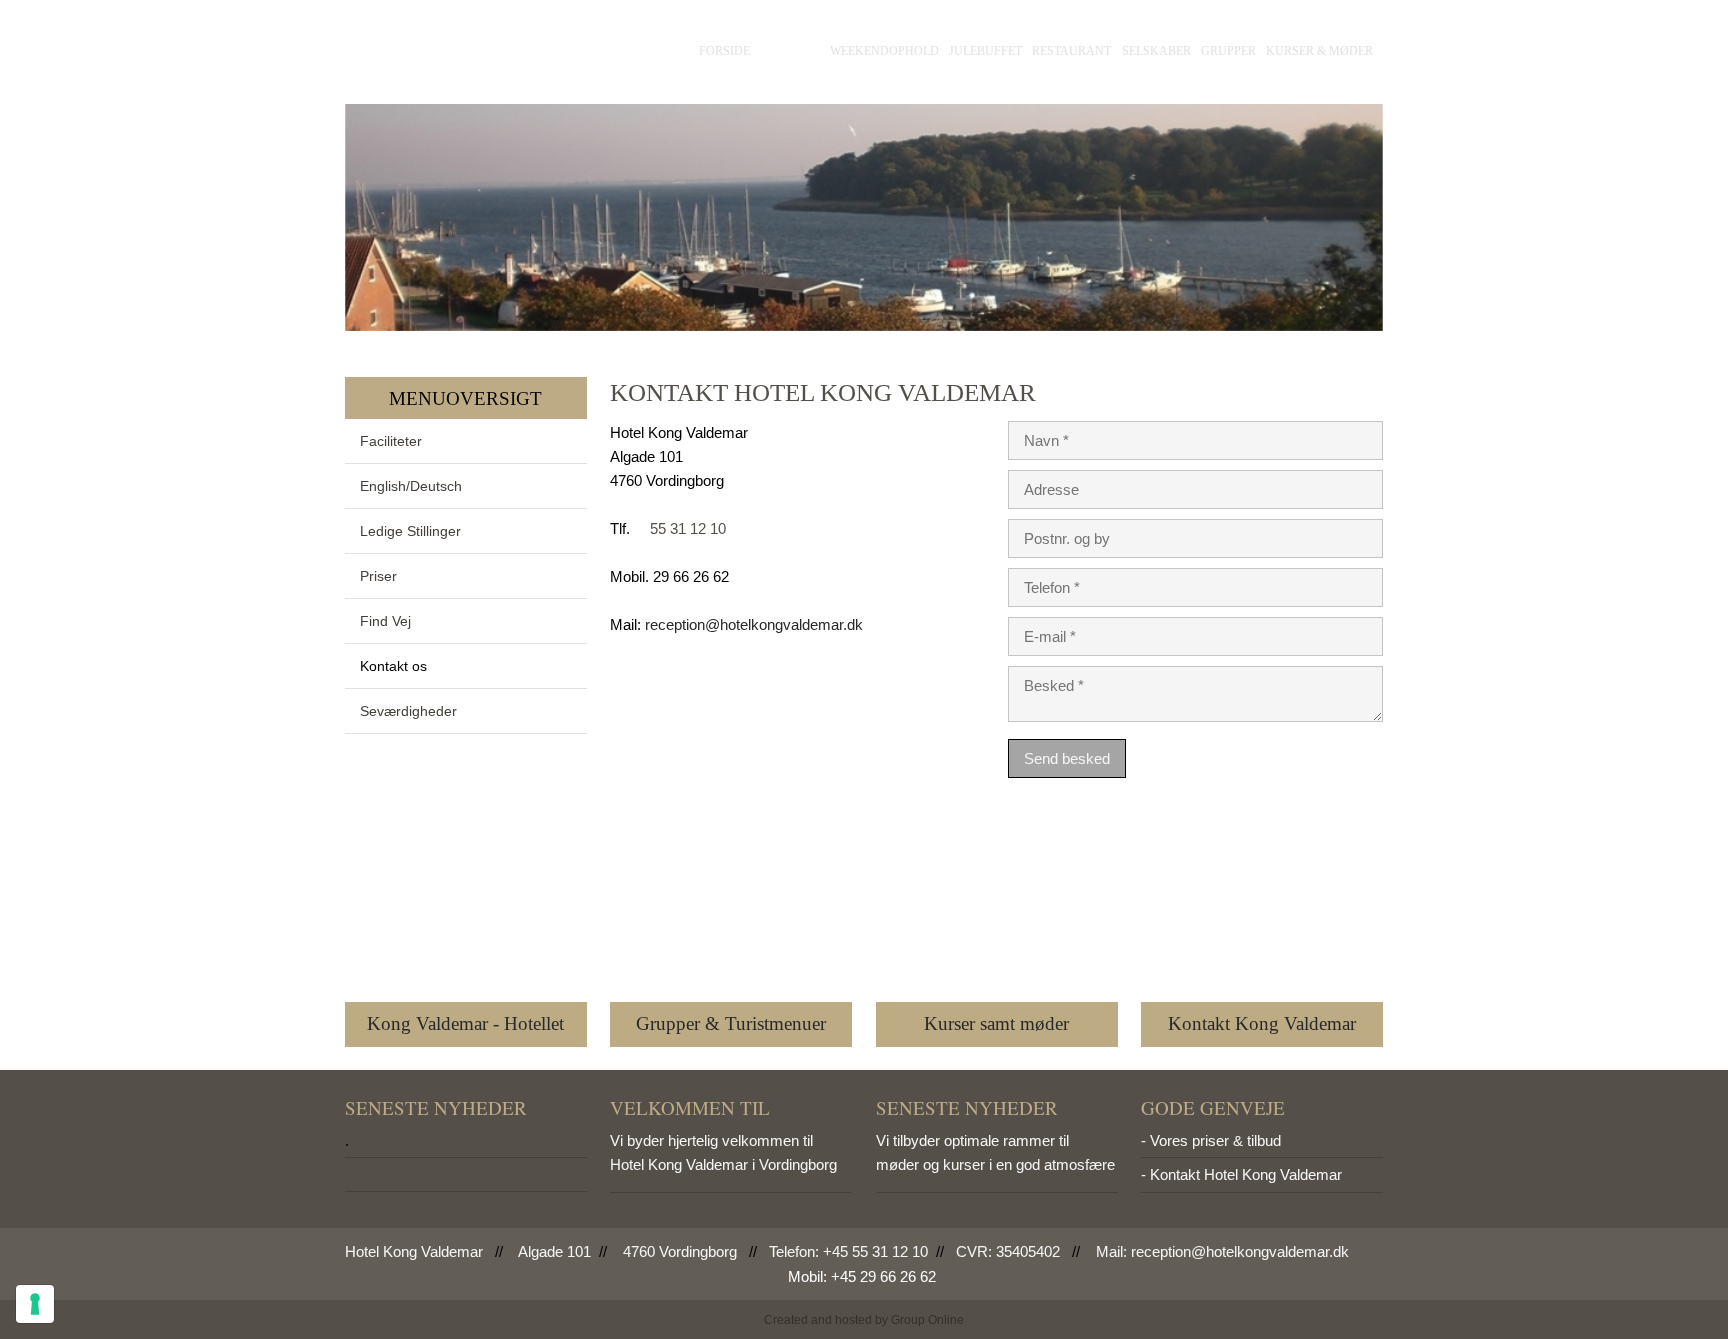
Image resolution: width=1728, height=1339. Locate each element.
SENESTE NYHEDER (436, 1107)
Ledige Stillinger (410, 531)
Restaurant (1071, 51)
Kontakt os (393, 666)
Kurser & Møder (1319, 51)
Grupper (1228, 51)
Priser (378, 576)
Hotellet (790, 51)
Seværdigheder (408, 711)
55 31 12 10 (688, 528)
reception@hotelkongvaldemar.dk (754, 624)
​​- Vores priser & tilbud (1211, 1140)
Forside (724, 51)
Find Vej (385, 621)
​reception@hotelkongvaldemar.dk (1240, 1251)
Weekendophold (884, 51)
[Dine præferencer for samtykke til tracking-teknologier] (35, 1304)
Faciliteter (391, 441)
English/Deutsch (411, 486)
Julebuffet (985, 51)
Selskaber (1156, 51)
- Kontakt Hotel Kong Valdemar (1241, 1174)
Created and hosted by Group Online (864, 1320)
